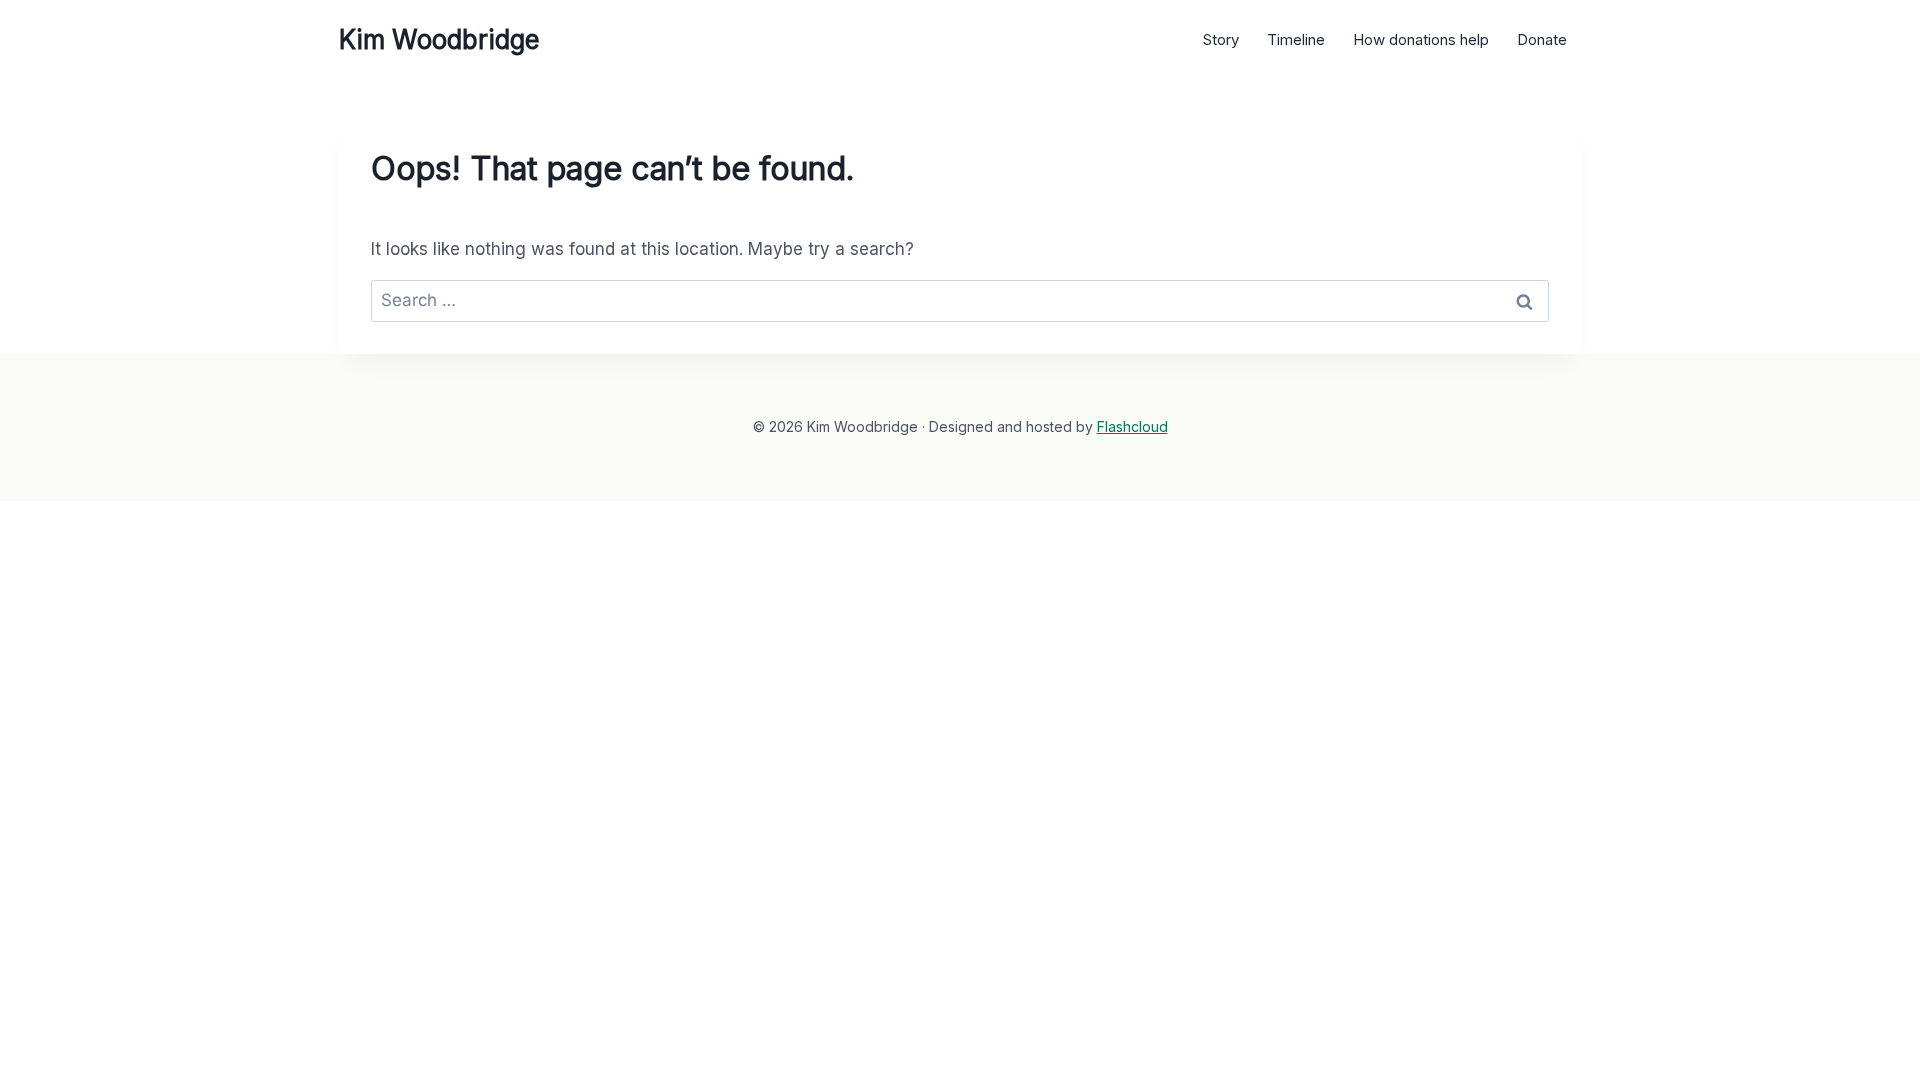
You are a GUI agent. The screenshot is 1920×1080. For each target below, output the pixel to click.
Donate (1542, 39)
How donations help (1421, 39)
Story (1221, 39)
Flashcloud (1132, 426)
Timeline (1296, 39)
